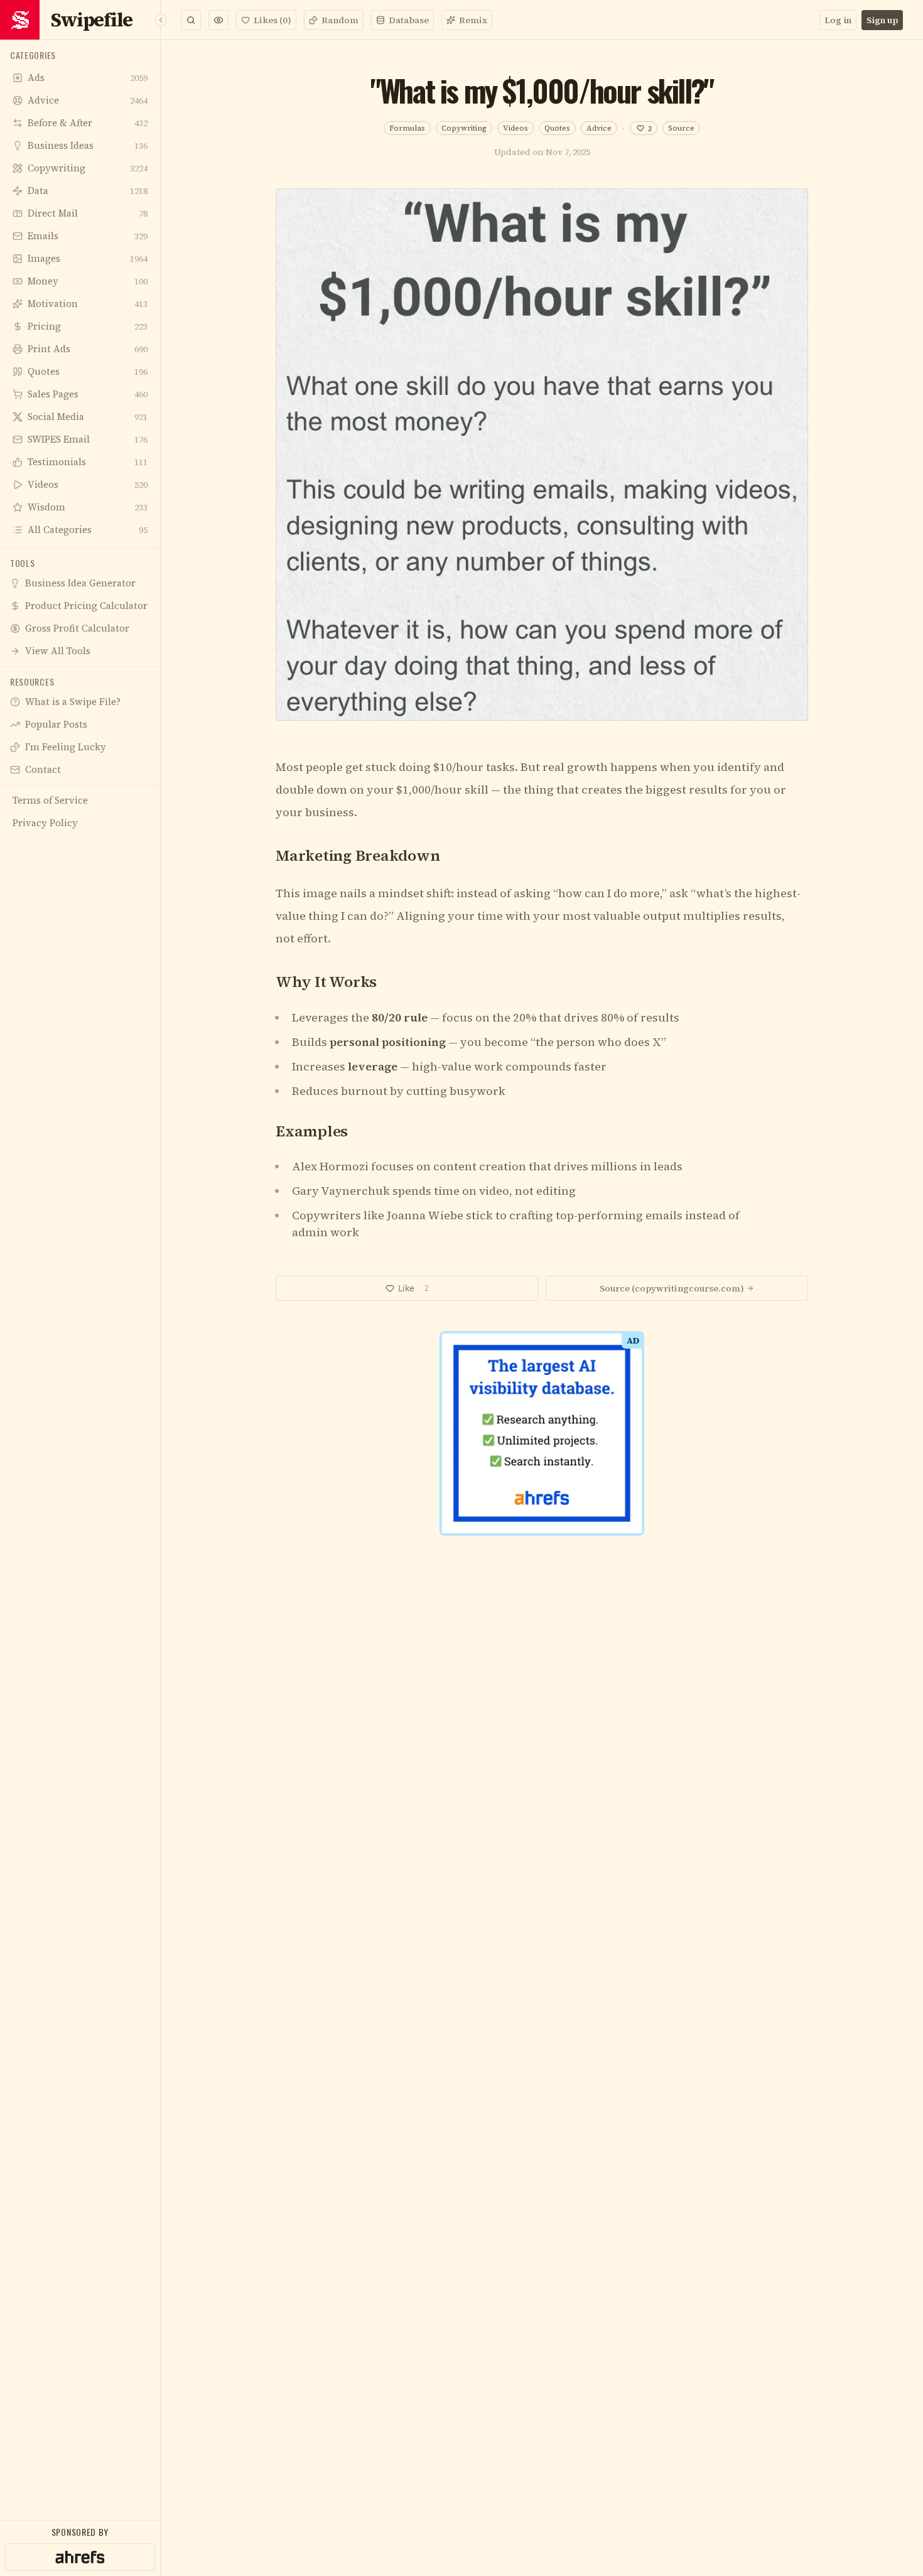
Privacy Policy (501, 1494)
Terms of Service (425, 1494)
